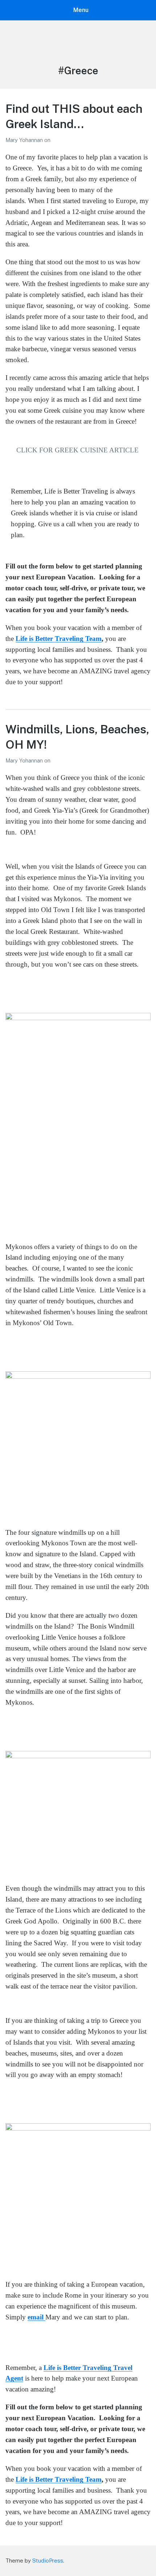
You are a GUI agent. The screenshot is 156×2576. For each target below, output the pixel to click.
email (36, 2317)
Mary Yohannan (25, 140)
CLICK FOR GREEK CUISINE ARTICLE (77, 450)
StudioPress (48, 2561)
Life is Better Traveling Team (59, 639)
